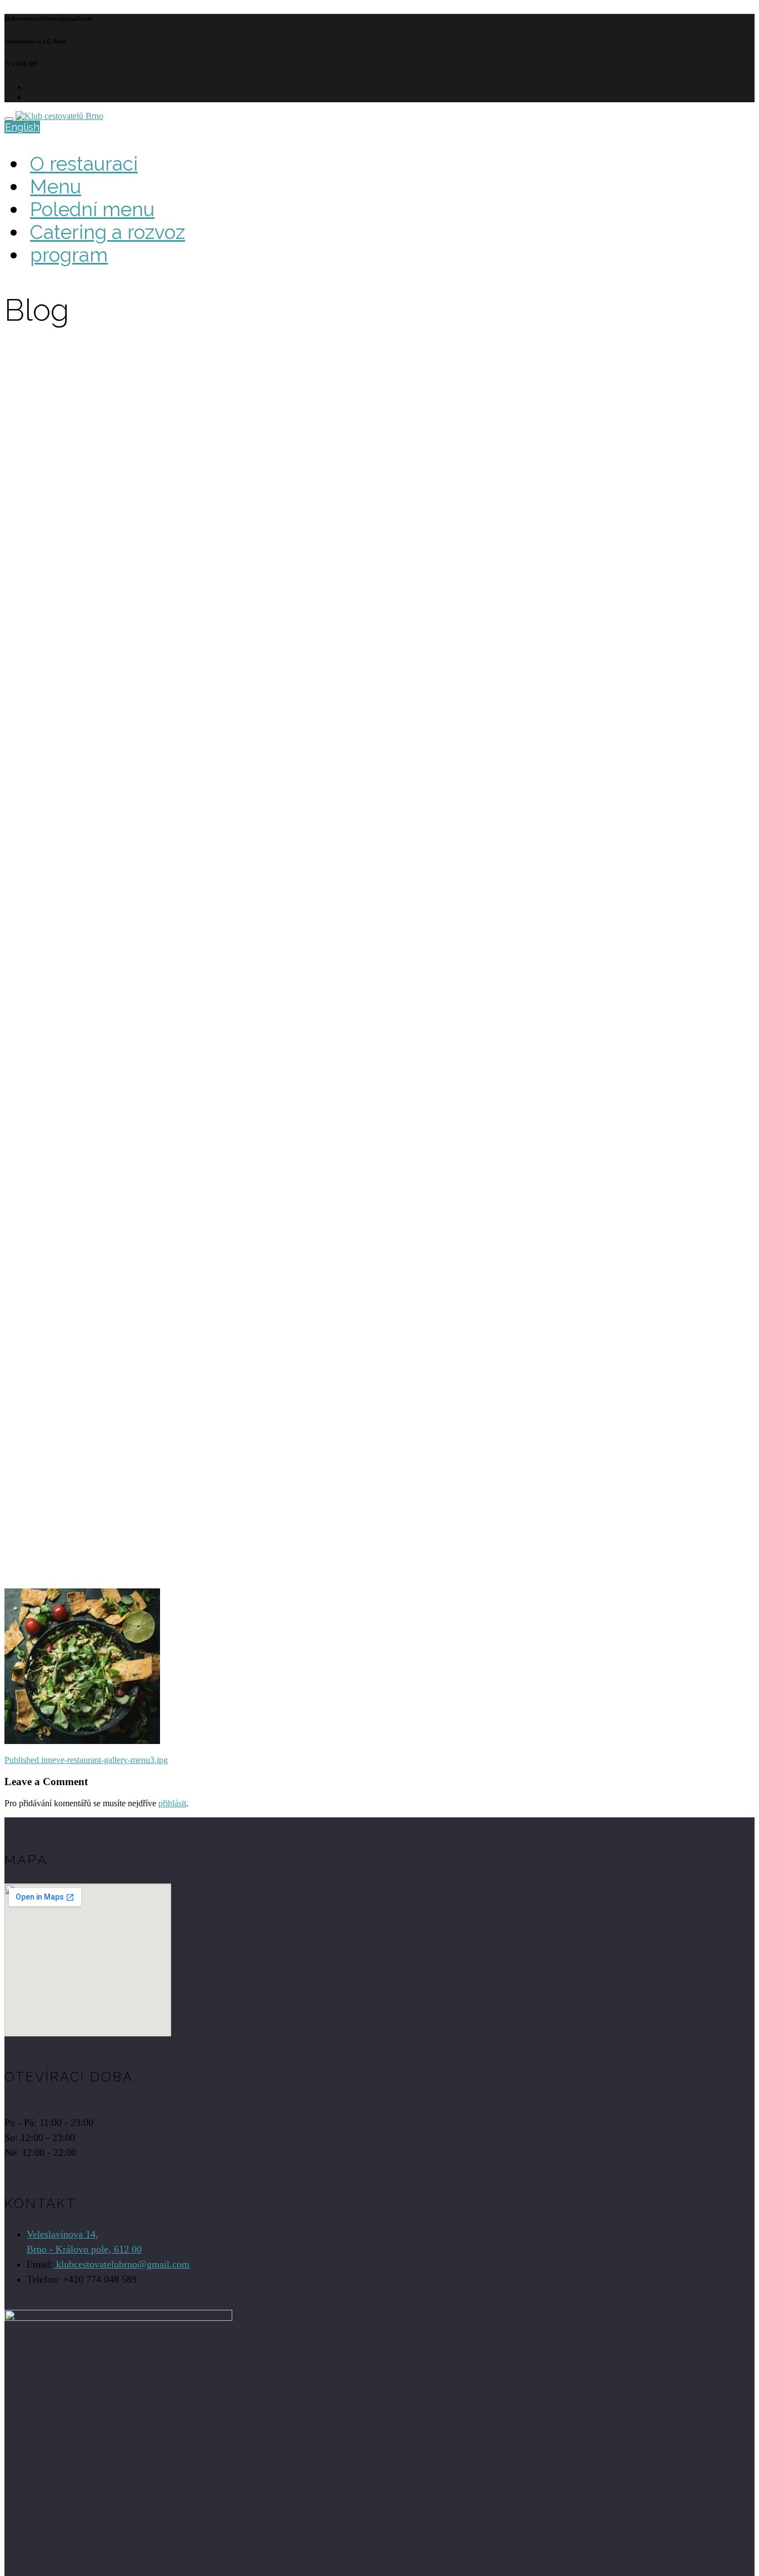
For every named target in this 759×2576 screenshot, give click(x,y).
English (22, 127)
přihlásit (172, 1803)
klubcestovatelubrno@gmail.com (121, 2264)
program (69, 255)
